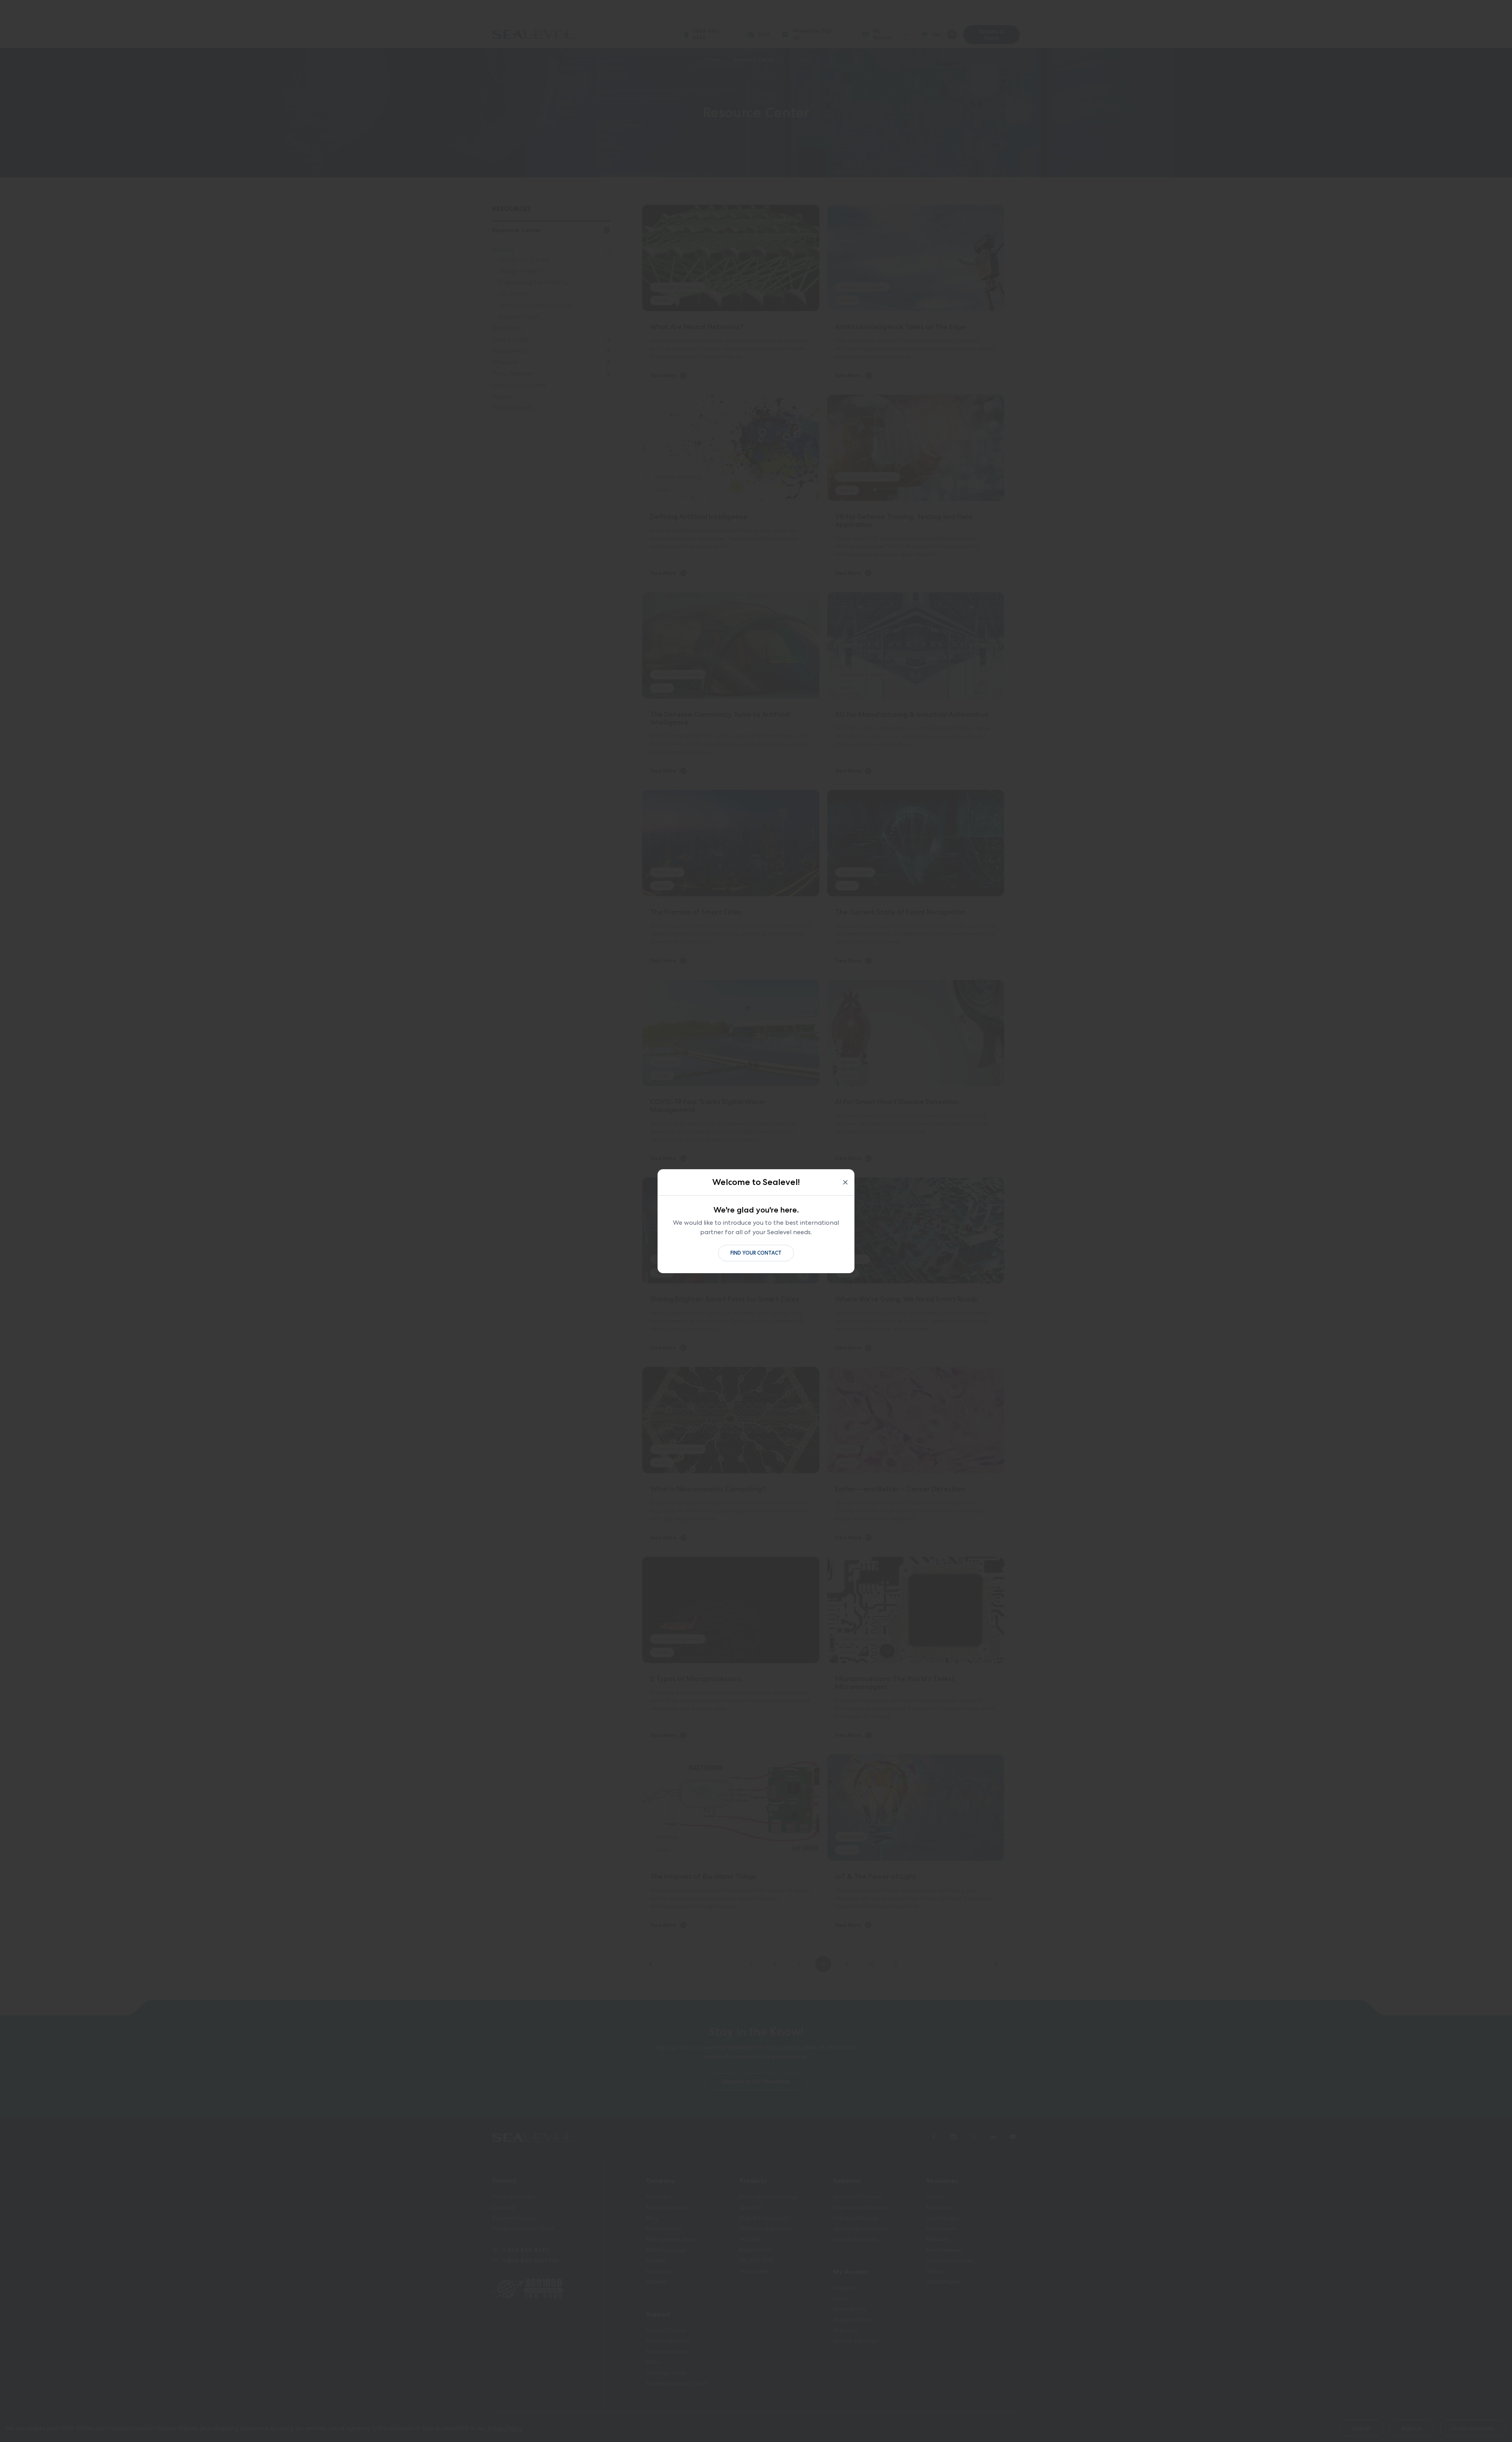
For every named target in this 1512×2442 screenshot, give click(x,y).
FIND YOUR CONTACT (756, 1253)
